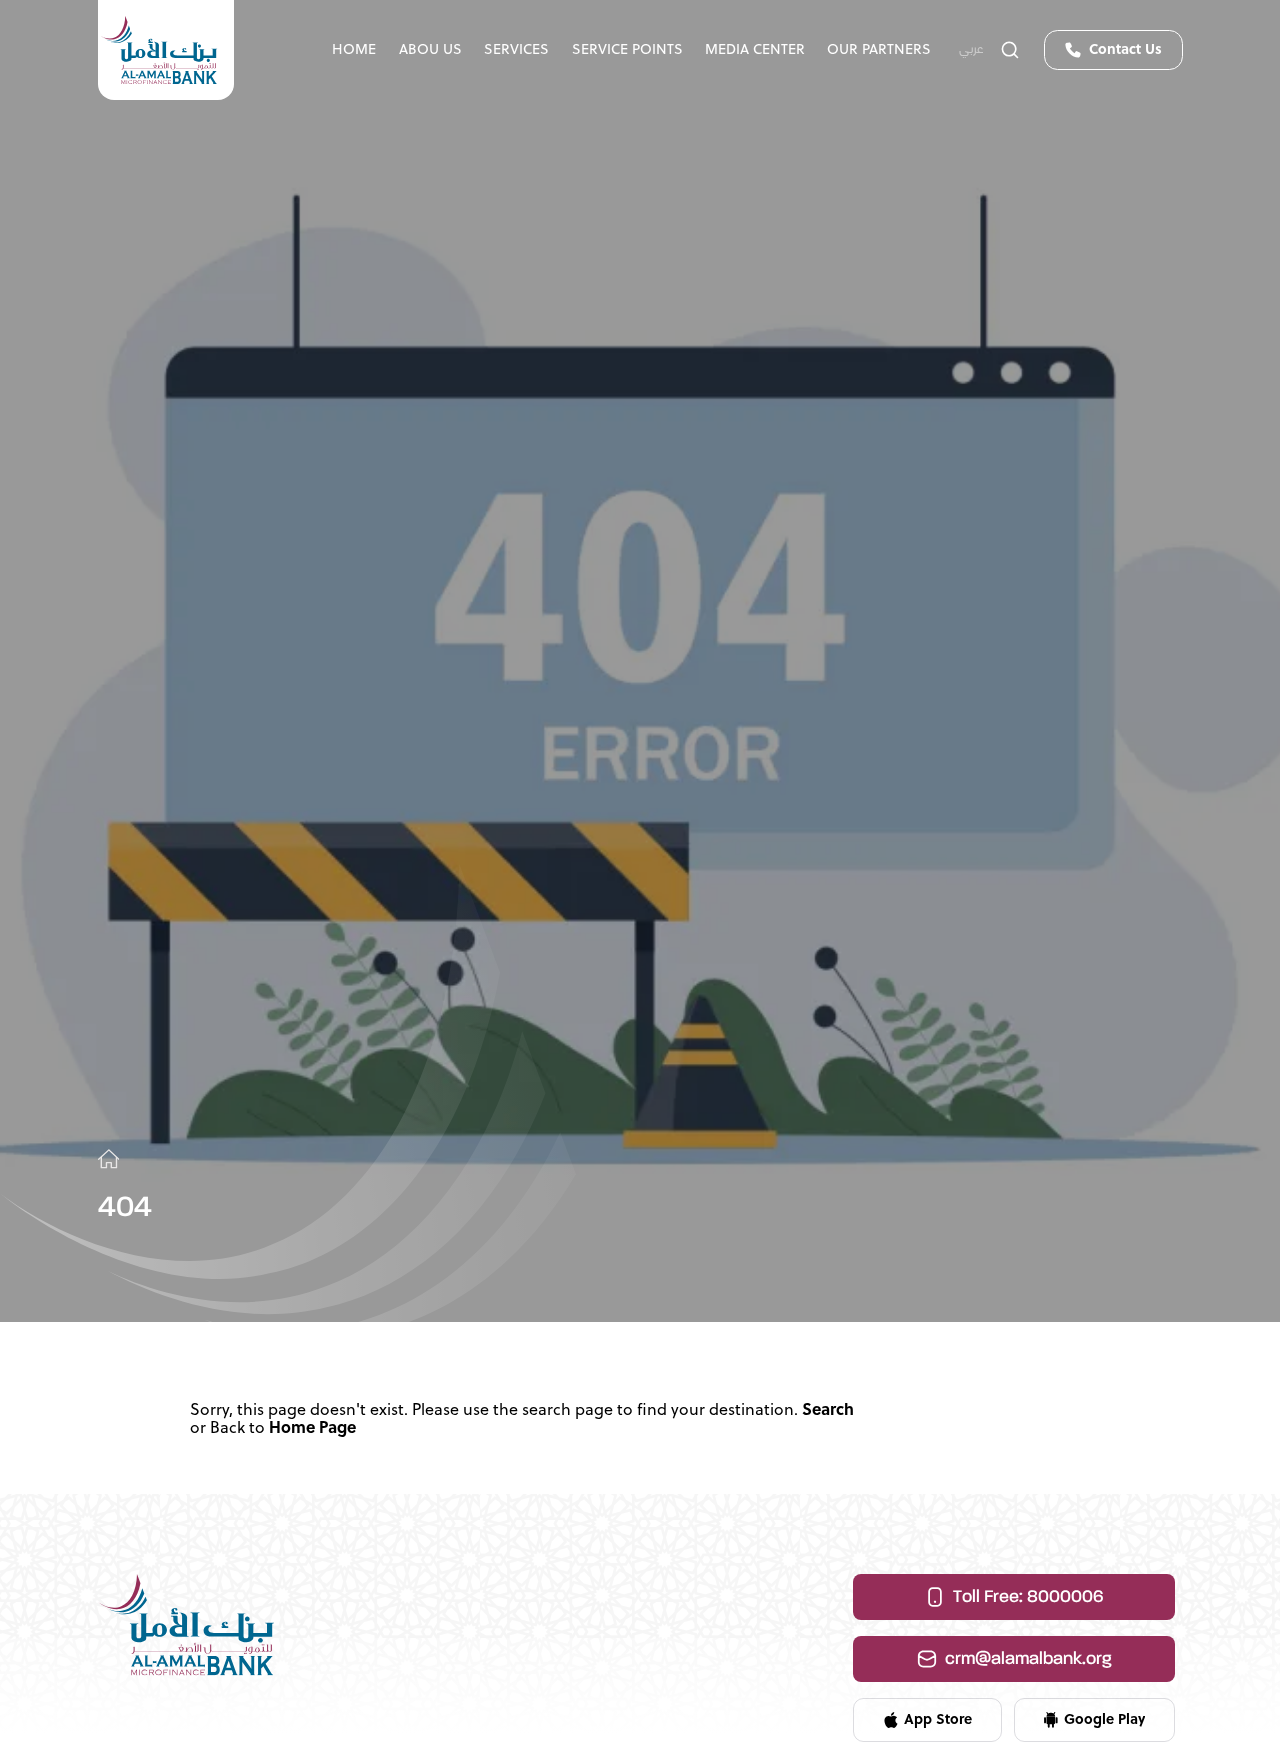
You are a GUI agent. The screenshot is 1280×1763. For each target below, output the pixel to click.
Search (828, 1411)
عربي (971, 50)
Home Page (312, 1429)
